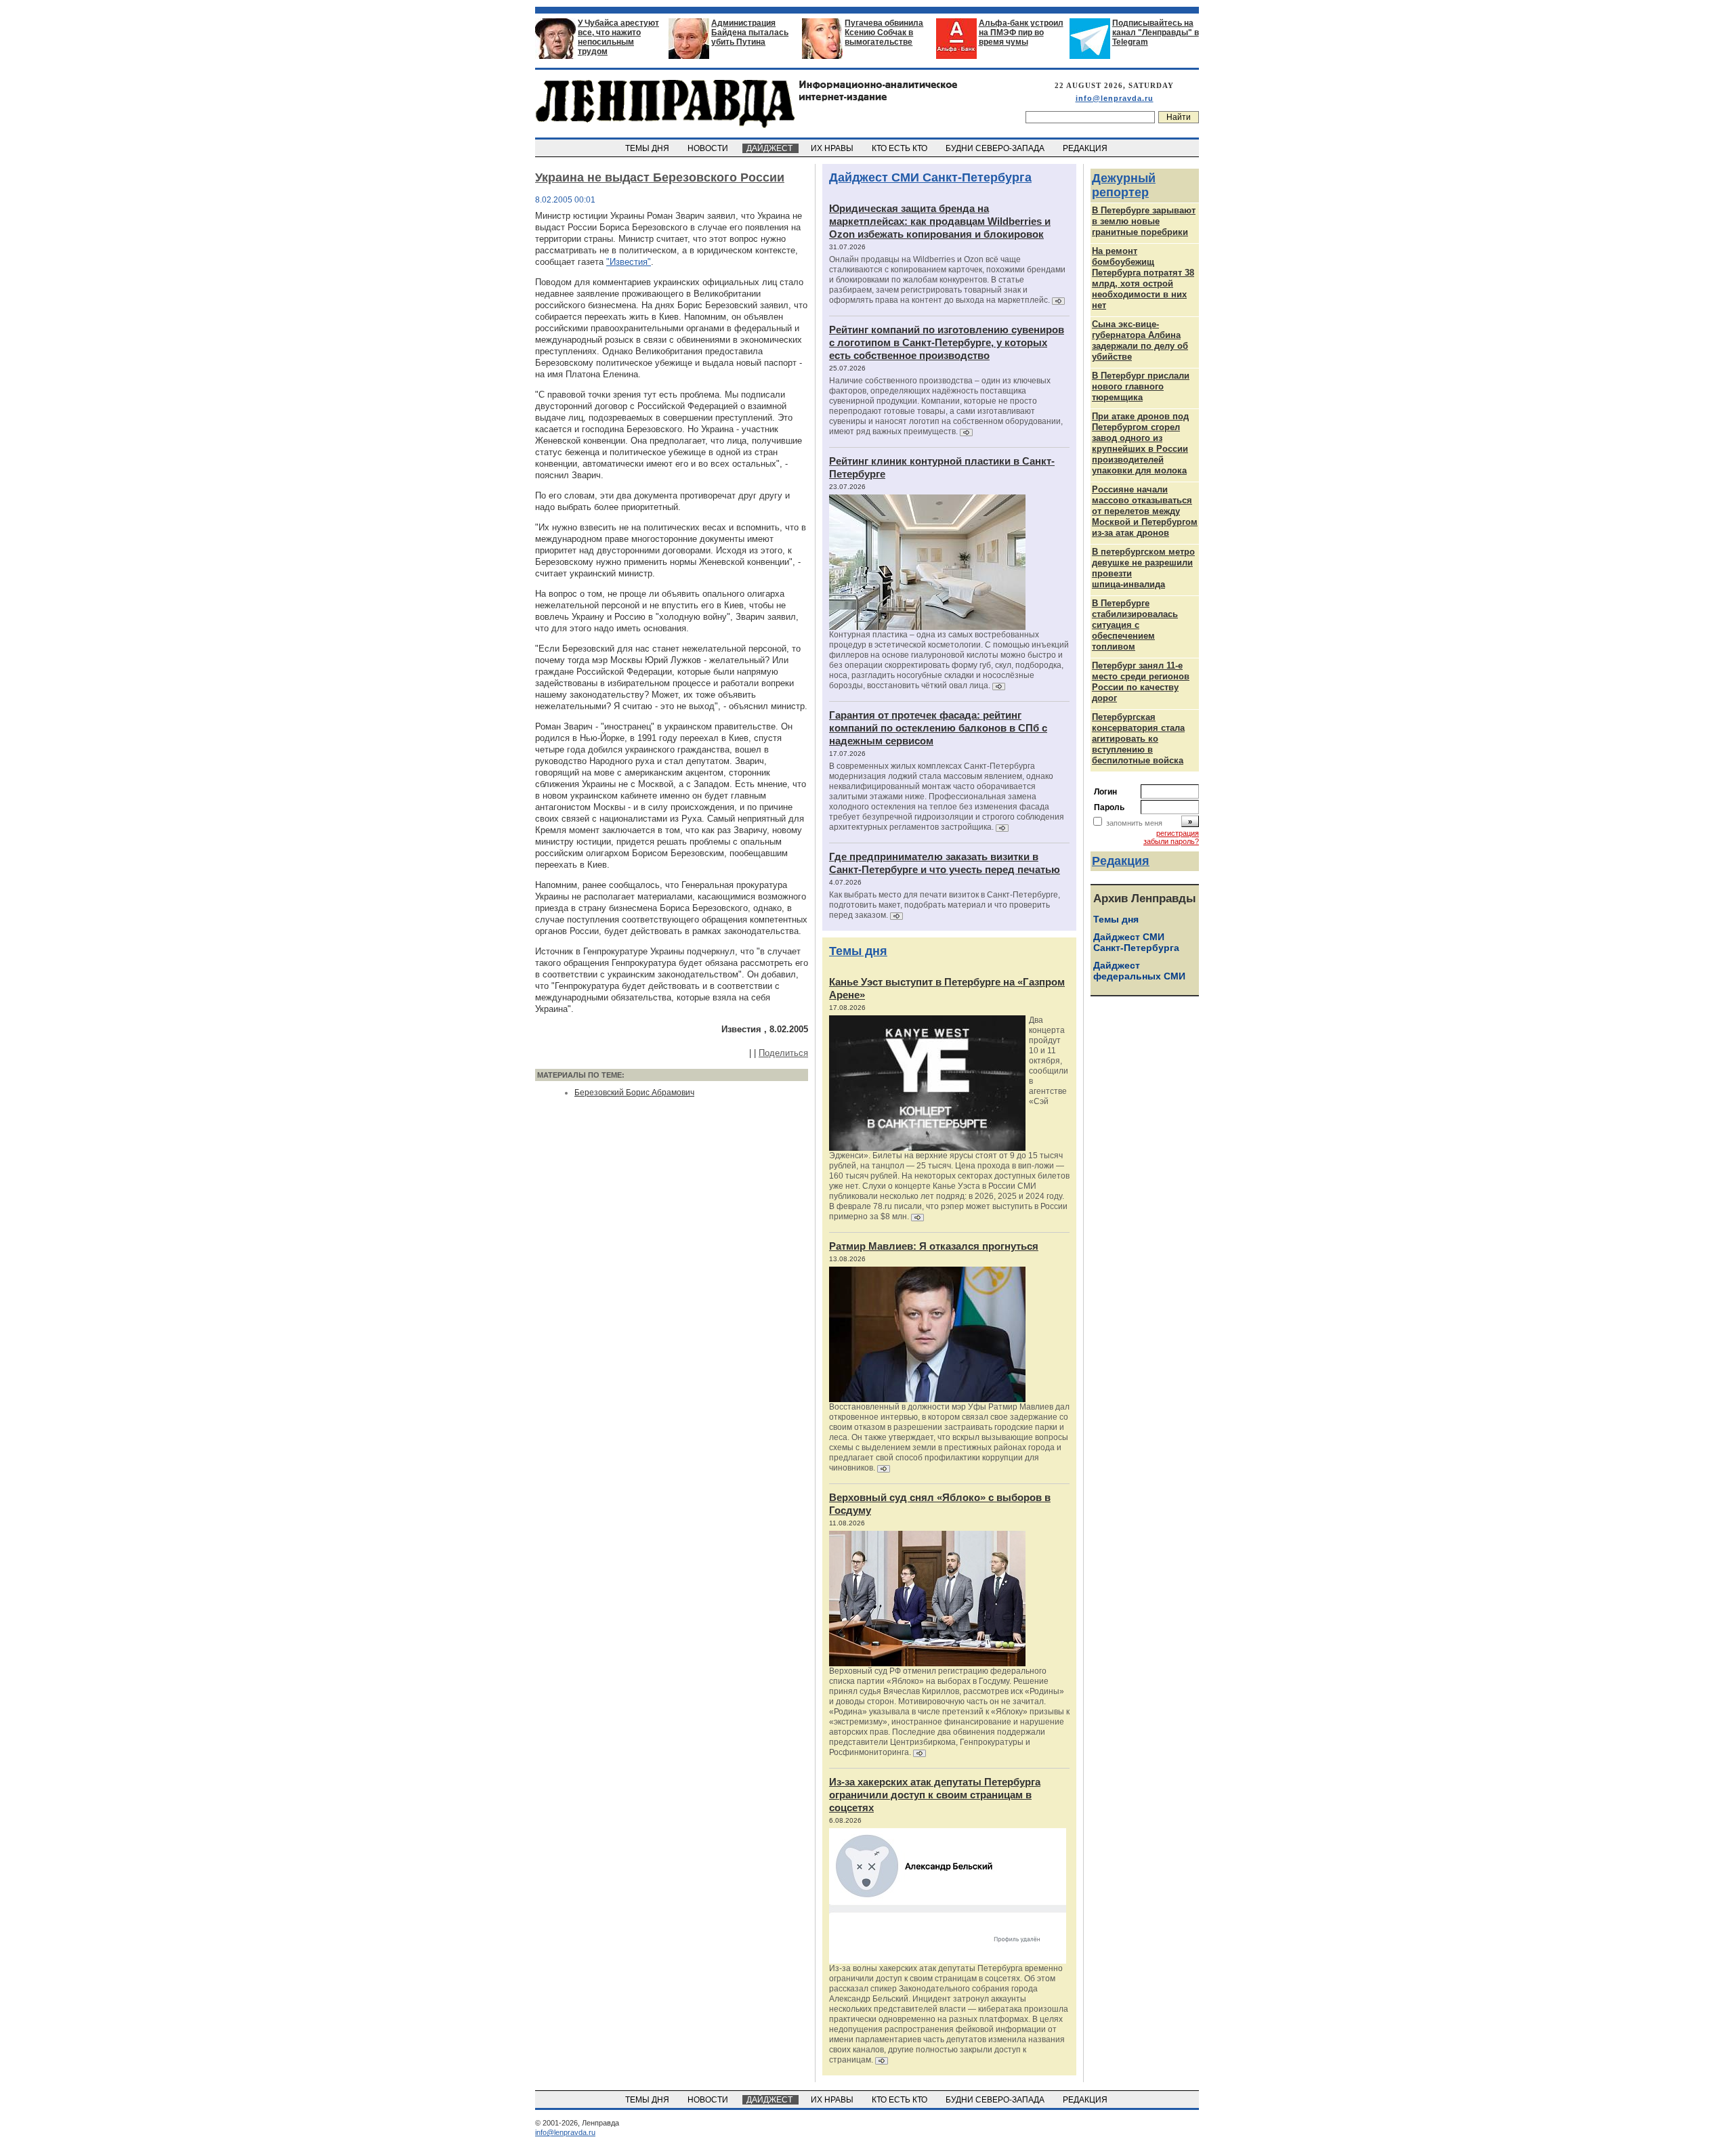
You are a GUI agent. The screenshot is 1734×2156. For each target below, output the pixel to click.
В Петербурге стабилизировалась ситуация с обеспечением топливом (1135, 625)
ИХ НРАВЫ (833, 148)
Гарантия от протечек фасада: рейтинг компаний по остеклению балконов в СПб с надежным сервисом (938, 728)
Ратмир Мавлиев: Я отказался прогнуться (934, 1246)
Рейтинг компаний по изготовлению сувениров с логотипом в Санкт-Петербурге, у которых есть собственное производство (947, 342)
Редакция (1121, 861)
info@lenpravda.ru (1115, 98)
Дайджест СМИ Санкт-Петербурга (930, 177)
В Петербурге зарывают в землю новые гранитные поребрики (1144, 221)
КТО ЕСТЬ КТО (901, 148)
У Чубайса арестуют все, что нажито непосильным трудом (618, 37)
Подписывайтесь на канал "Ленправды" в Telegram (1156, 33)
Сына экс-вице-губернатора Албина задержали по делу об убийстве (1140, 340)
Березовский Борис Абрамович (634, 1093)
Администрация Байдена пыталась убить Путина (750, 33)
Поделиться (783, 1053)
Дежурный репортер (1124, 185)
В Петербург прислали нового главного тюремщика (1141, 386)
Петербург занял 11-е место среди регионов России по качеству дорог (1141, 682)
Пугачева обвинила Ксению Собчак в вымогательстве (884, 33)
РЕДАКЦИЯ (1086, 148)
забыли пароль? (1171, 841)
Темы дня (858, 951)
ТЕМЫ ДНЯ (648, 148)
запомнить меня (1134, 823)
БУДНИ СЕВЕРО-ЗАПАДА (996, 148)
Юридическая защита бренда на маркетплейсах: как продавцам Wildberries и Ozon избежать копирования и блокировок (940, 221)
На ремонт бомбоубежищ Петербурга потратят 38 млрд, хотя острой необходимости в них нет (1143, 278)
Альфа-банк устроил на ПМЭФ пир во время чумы (1021, 33)
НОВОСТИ (709, 148)
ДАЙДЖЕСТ (770, 148)
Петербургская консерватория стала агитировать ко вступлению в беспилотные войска (1138, 739)
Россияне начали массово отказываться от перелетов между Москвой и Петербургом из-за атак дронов (1145, 511)
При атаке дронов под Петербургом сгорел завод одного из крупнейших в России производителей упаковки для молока (1140, 443)
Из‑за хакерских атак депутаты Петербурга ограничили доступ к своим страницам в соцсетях (935, 1795)
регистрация (1178, 833)
